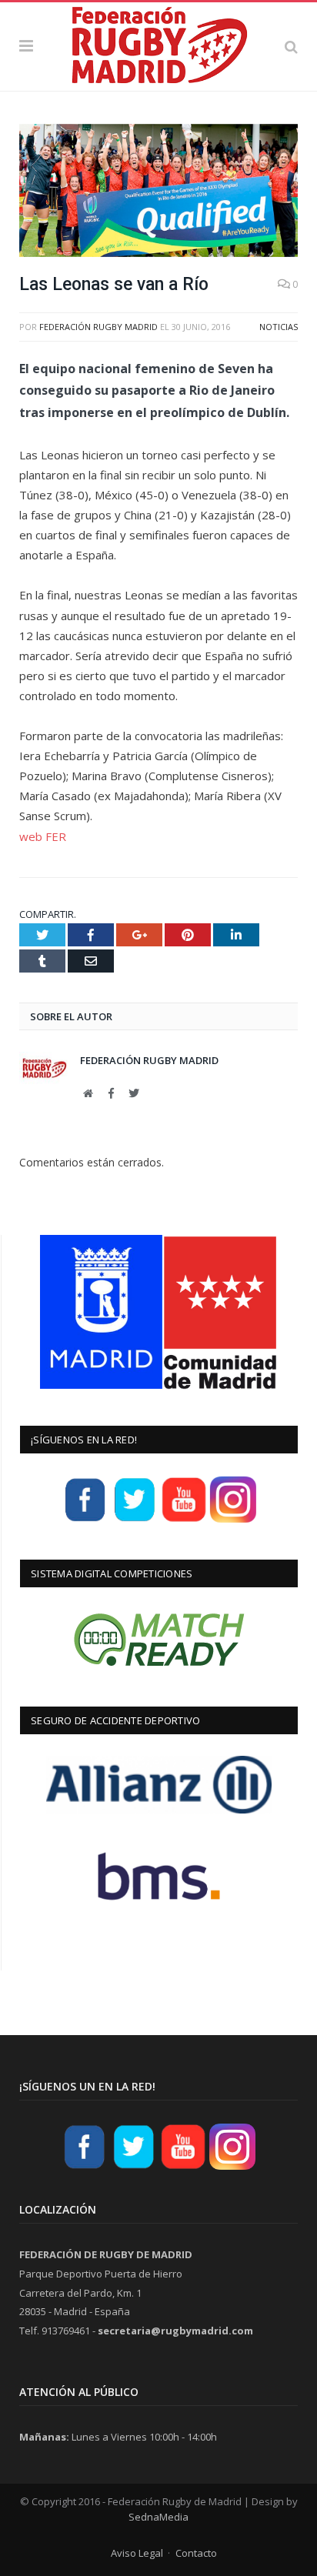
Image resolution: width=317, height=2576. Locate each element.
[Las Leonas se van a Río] (158, 193)
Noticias (279, 327)
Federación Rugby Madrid (98, 327)
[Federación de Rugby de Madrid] (158, 44)
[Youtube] (184, 1520)
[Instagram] (233, 1520)
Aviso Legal (137, 2553)
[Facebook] (85, 1520)
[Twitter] (135, 1520)
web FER (43, 836)
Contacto (196, 2553)
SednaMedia (158, 2517)
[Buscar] (291, 46)
